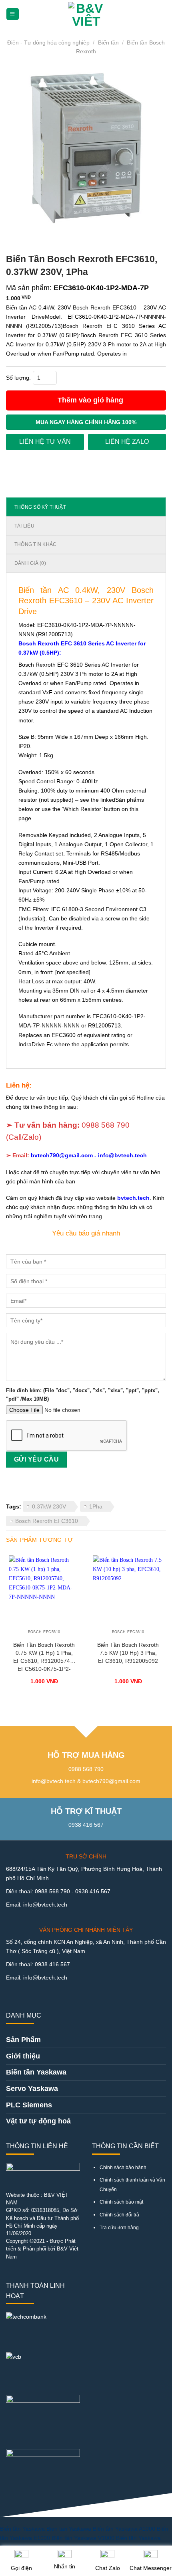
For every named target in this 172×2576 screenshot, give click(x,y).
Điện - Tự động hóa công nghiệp (48, 42)
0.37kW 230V (49, 1506)
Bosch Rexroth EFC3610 (47, 1521)
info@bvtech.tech (122, 1155)
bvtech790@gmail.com (111, 1781)
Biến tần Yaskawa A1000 (124, 2529)
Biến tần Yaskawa (22, 2529)
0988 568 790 (106, 1125)
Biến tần (108, 42)
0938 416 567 (93, 1891)
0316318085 (45, 2210)
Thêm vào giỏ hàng (90, 400)
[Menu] (12, 14)
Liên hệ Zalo (127, 442)
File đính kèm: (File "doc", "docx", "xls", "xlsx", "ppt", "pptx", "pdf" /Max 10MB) (83, 1395)
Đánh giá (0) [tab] (30, 563)
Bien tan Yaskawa (69, 2529)
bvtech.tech (133, 1198)
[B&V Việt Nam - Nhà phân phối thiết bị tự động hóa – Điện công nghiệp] (86, 14)
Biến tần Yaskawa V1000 (83, 2538)
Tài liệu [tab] (24, 526)
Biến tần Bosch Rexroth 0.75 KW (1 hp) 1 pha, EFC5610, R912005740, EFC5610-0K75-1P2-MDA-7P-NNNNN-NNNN (44, 1658)
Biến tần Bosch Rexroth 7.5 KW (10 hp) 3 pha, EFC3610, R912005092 (128, 1653)
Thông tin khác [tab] (35, 544)
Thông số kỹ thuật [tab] (40, 507)
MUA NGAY (86, 422)
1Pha (96, 1506)
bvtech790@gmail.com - (64, 1155)
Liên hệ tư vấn (45, 442)
